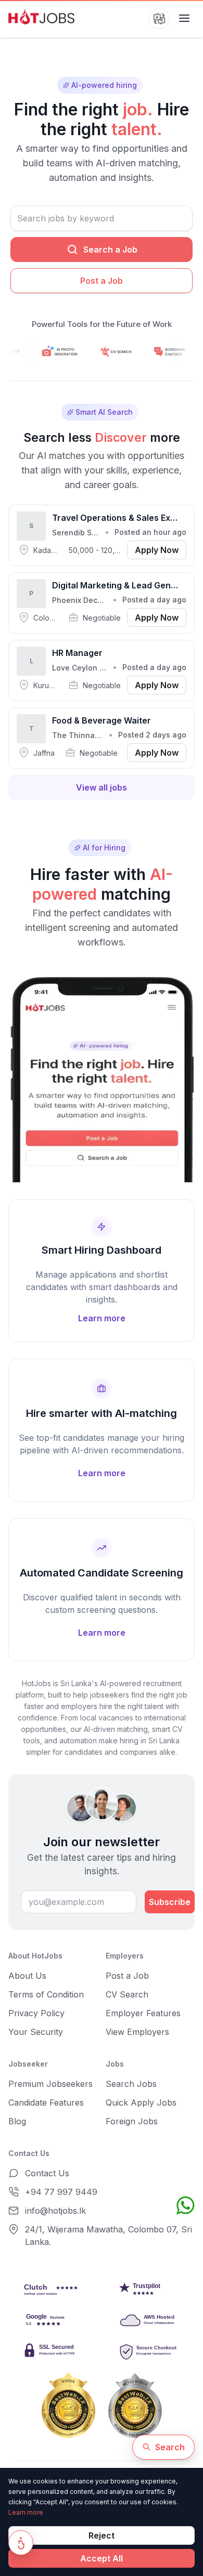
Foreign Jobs (132, 2121)
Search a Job (110, 249)
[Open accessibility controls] (21, 2543)
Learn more (26, 2512)
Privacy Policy (36, 2013)
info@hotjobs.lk (55, 2211)
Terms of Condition (46, 1994)
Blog (17, 2121)
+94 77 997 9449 (61, 2192)
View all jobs (102, 787)
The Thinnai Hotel (85, 735)
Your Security (36, 2032)
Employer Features (143, 2013)
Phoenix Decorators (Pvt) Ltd (104, 600)
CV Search (127, 1994)
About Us (27, 1976)
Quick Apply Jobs (141, 2102)
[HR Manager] (102, 671)
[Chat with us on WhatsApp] (185, 2205)
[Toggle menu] (184, 19)
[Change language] (159, 19)
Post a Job (102, 281)
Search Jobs (131, 2084)
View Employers (137, 2032)
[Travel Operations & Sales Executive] (102, 535)
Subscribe (170, 1902)
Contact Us (47, 2173)
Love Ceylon (75, 668)
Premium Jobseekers (50, 2084)
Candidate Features (46, 2102)
